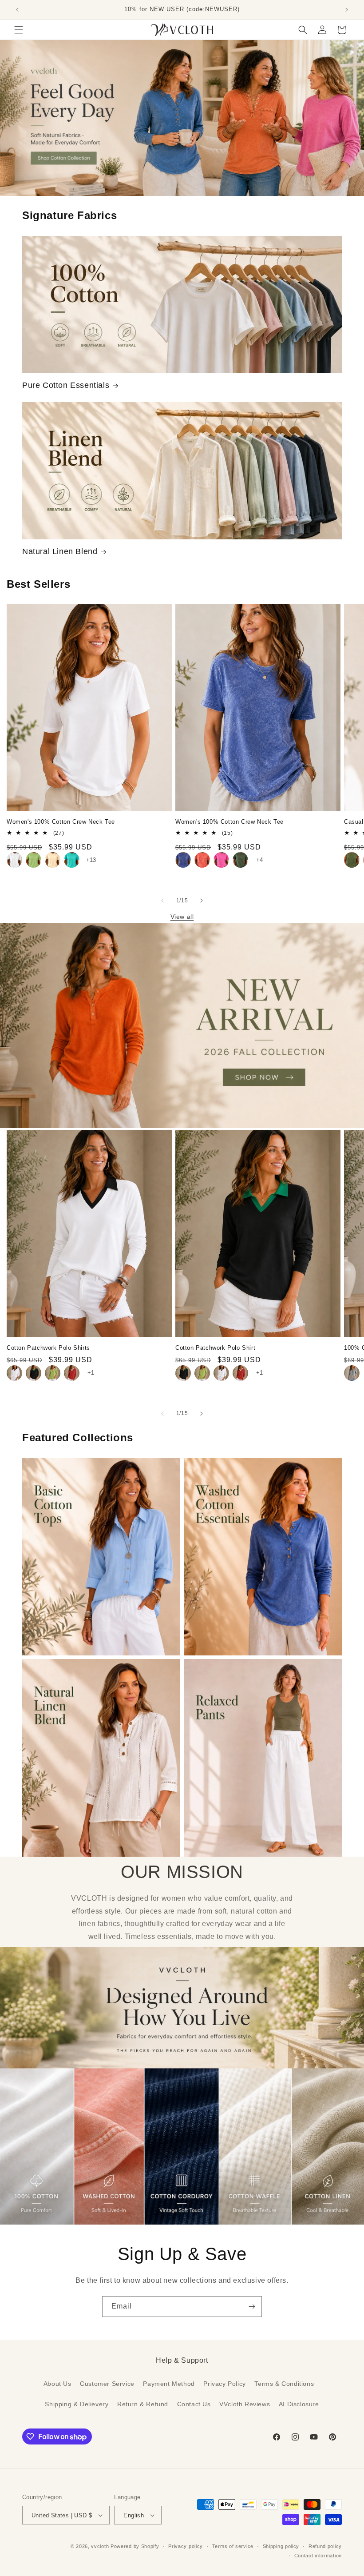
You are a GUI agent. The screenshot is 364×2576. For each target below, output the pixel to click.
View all (182, 917)
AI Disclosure (299, 2404)
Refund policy (325, 2546)
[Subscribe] (252, 2307)
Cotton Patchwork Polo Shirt (215, 1348)
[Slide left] (162, 901)
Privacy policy (186, 2546)
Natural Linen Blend (60, 551)
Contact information (318, 2556)
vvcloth (100, 2546)
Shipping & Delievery (77, 2404)
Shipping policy (281, 2546)
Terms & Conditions (284, 2384)
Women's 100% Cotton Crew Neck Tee (61, 822)
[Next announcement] (347, 10)
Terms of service (233, 2546)
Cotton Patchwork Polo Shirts (48, 1348)
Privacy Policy (224, 2384)
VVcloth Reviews (245, 2404)
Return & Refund (143, 2404)
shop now (182, 118)
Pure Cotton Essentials (66, 385)
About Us (57, 2384)
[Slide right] (202, 901)
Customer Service (107, 2384)
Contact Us (194, 2404)
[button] (19, 30)
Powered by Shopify (135, 2546)
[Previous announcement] (17, 10)
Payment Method (169, 2384)
